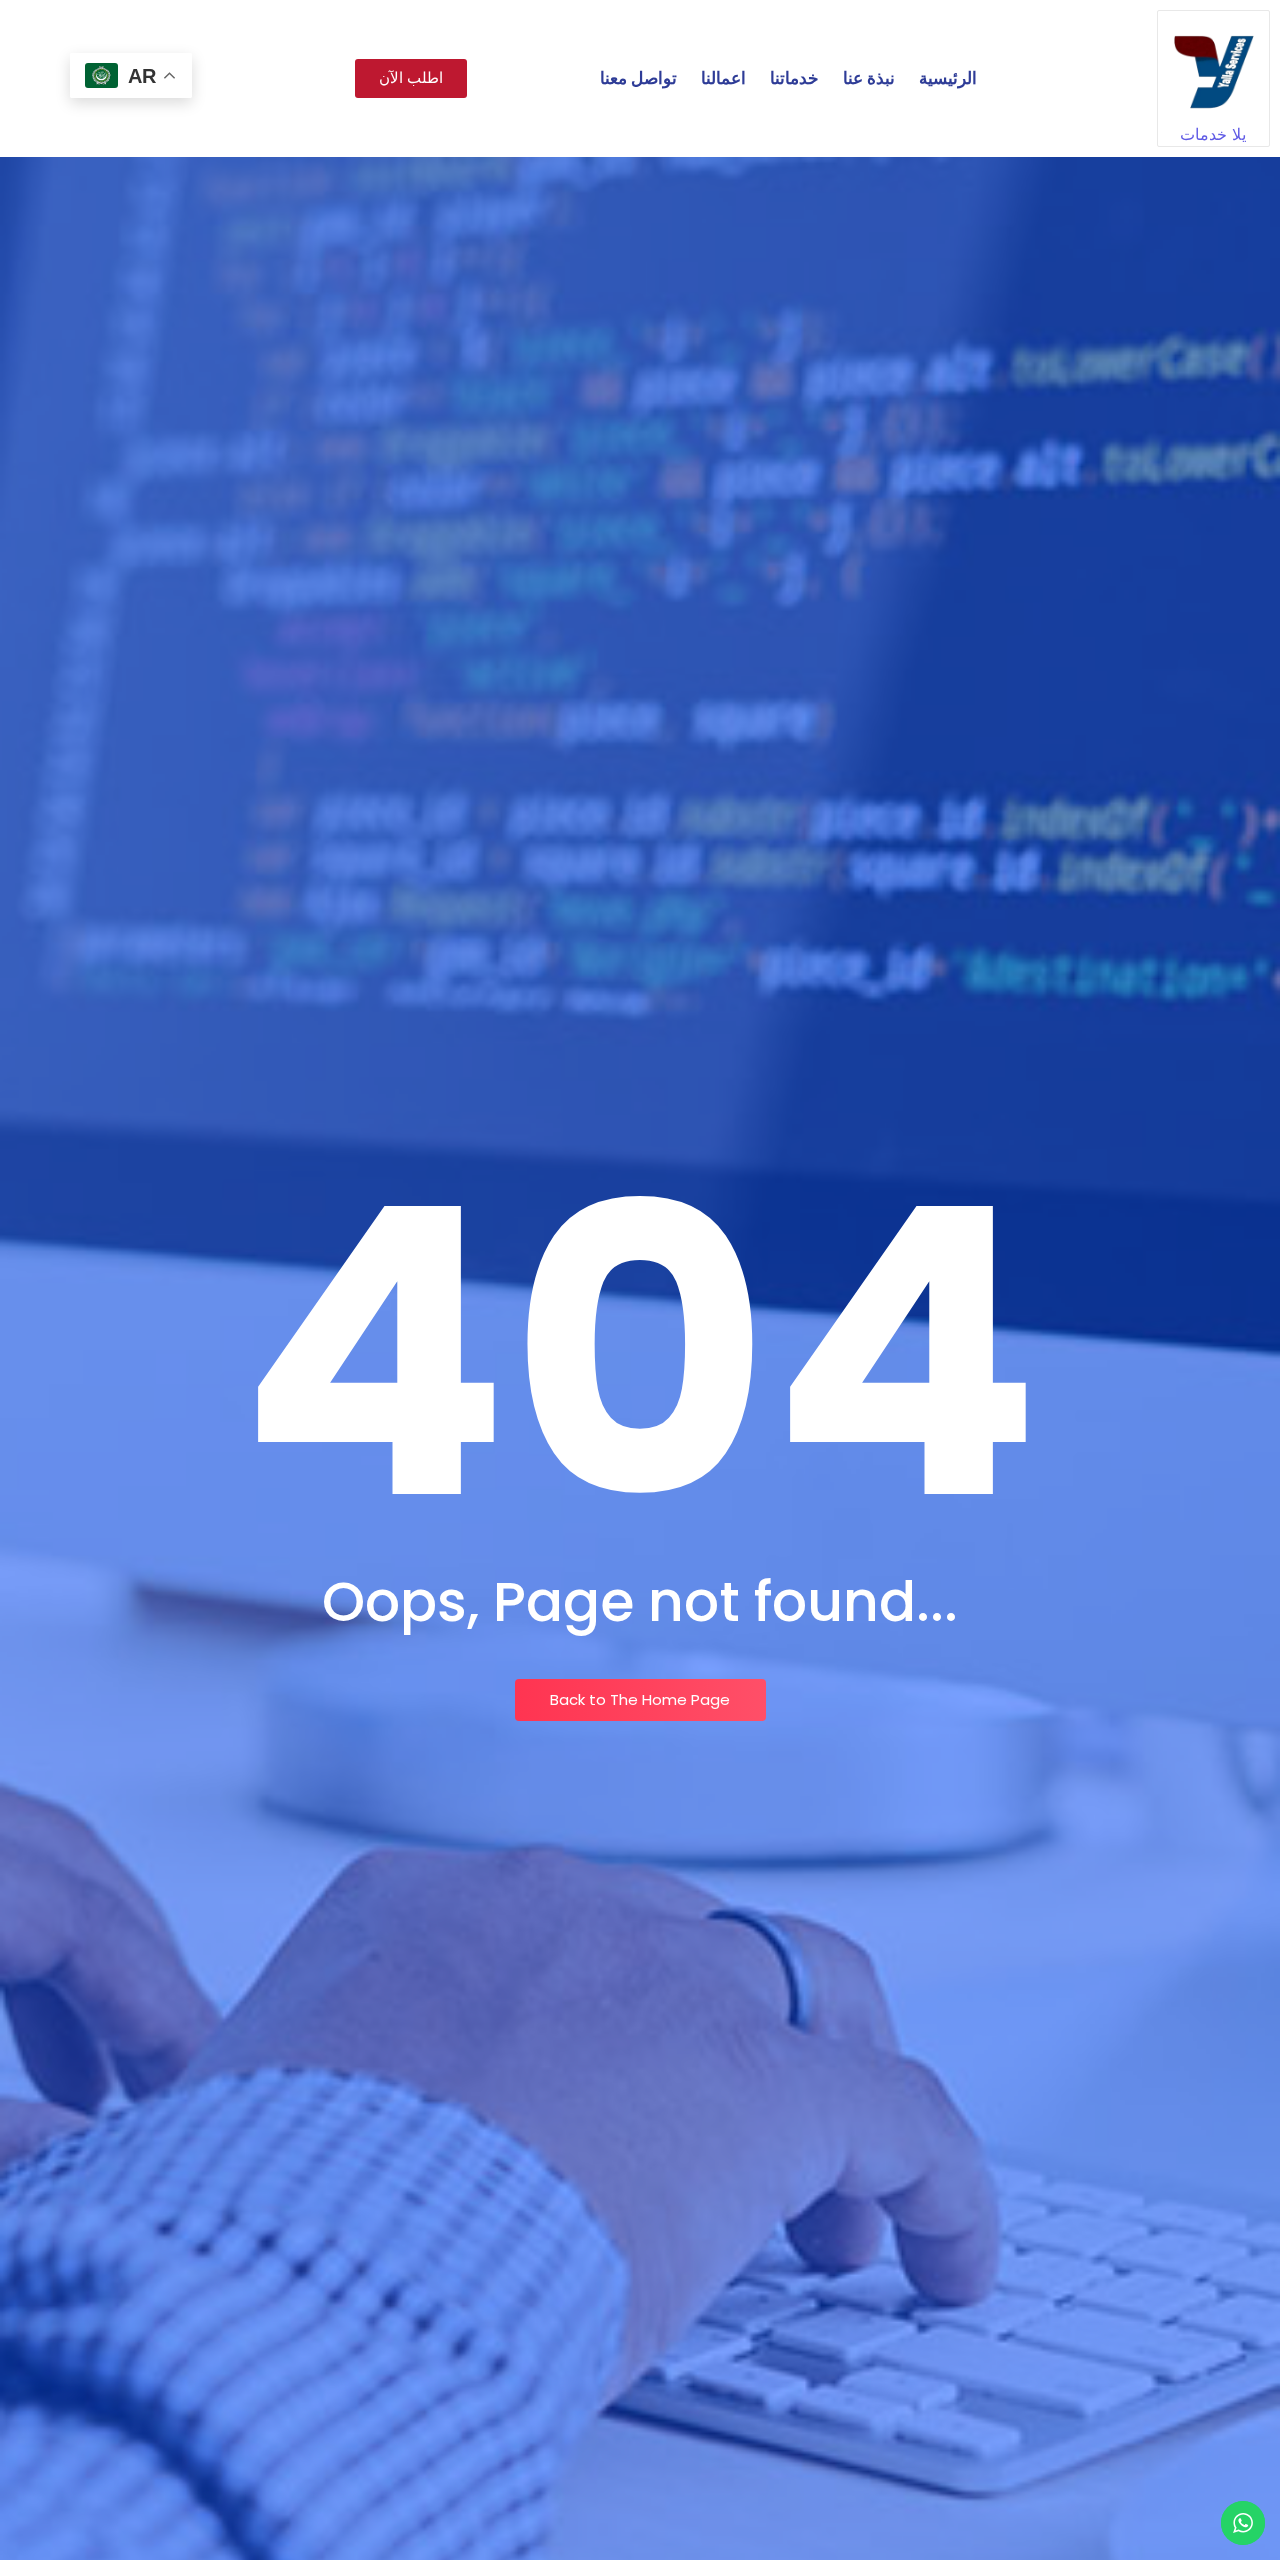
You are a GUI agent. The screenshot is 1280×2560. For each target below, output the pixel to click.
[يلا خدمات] (1213, 66)
